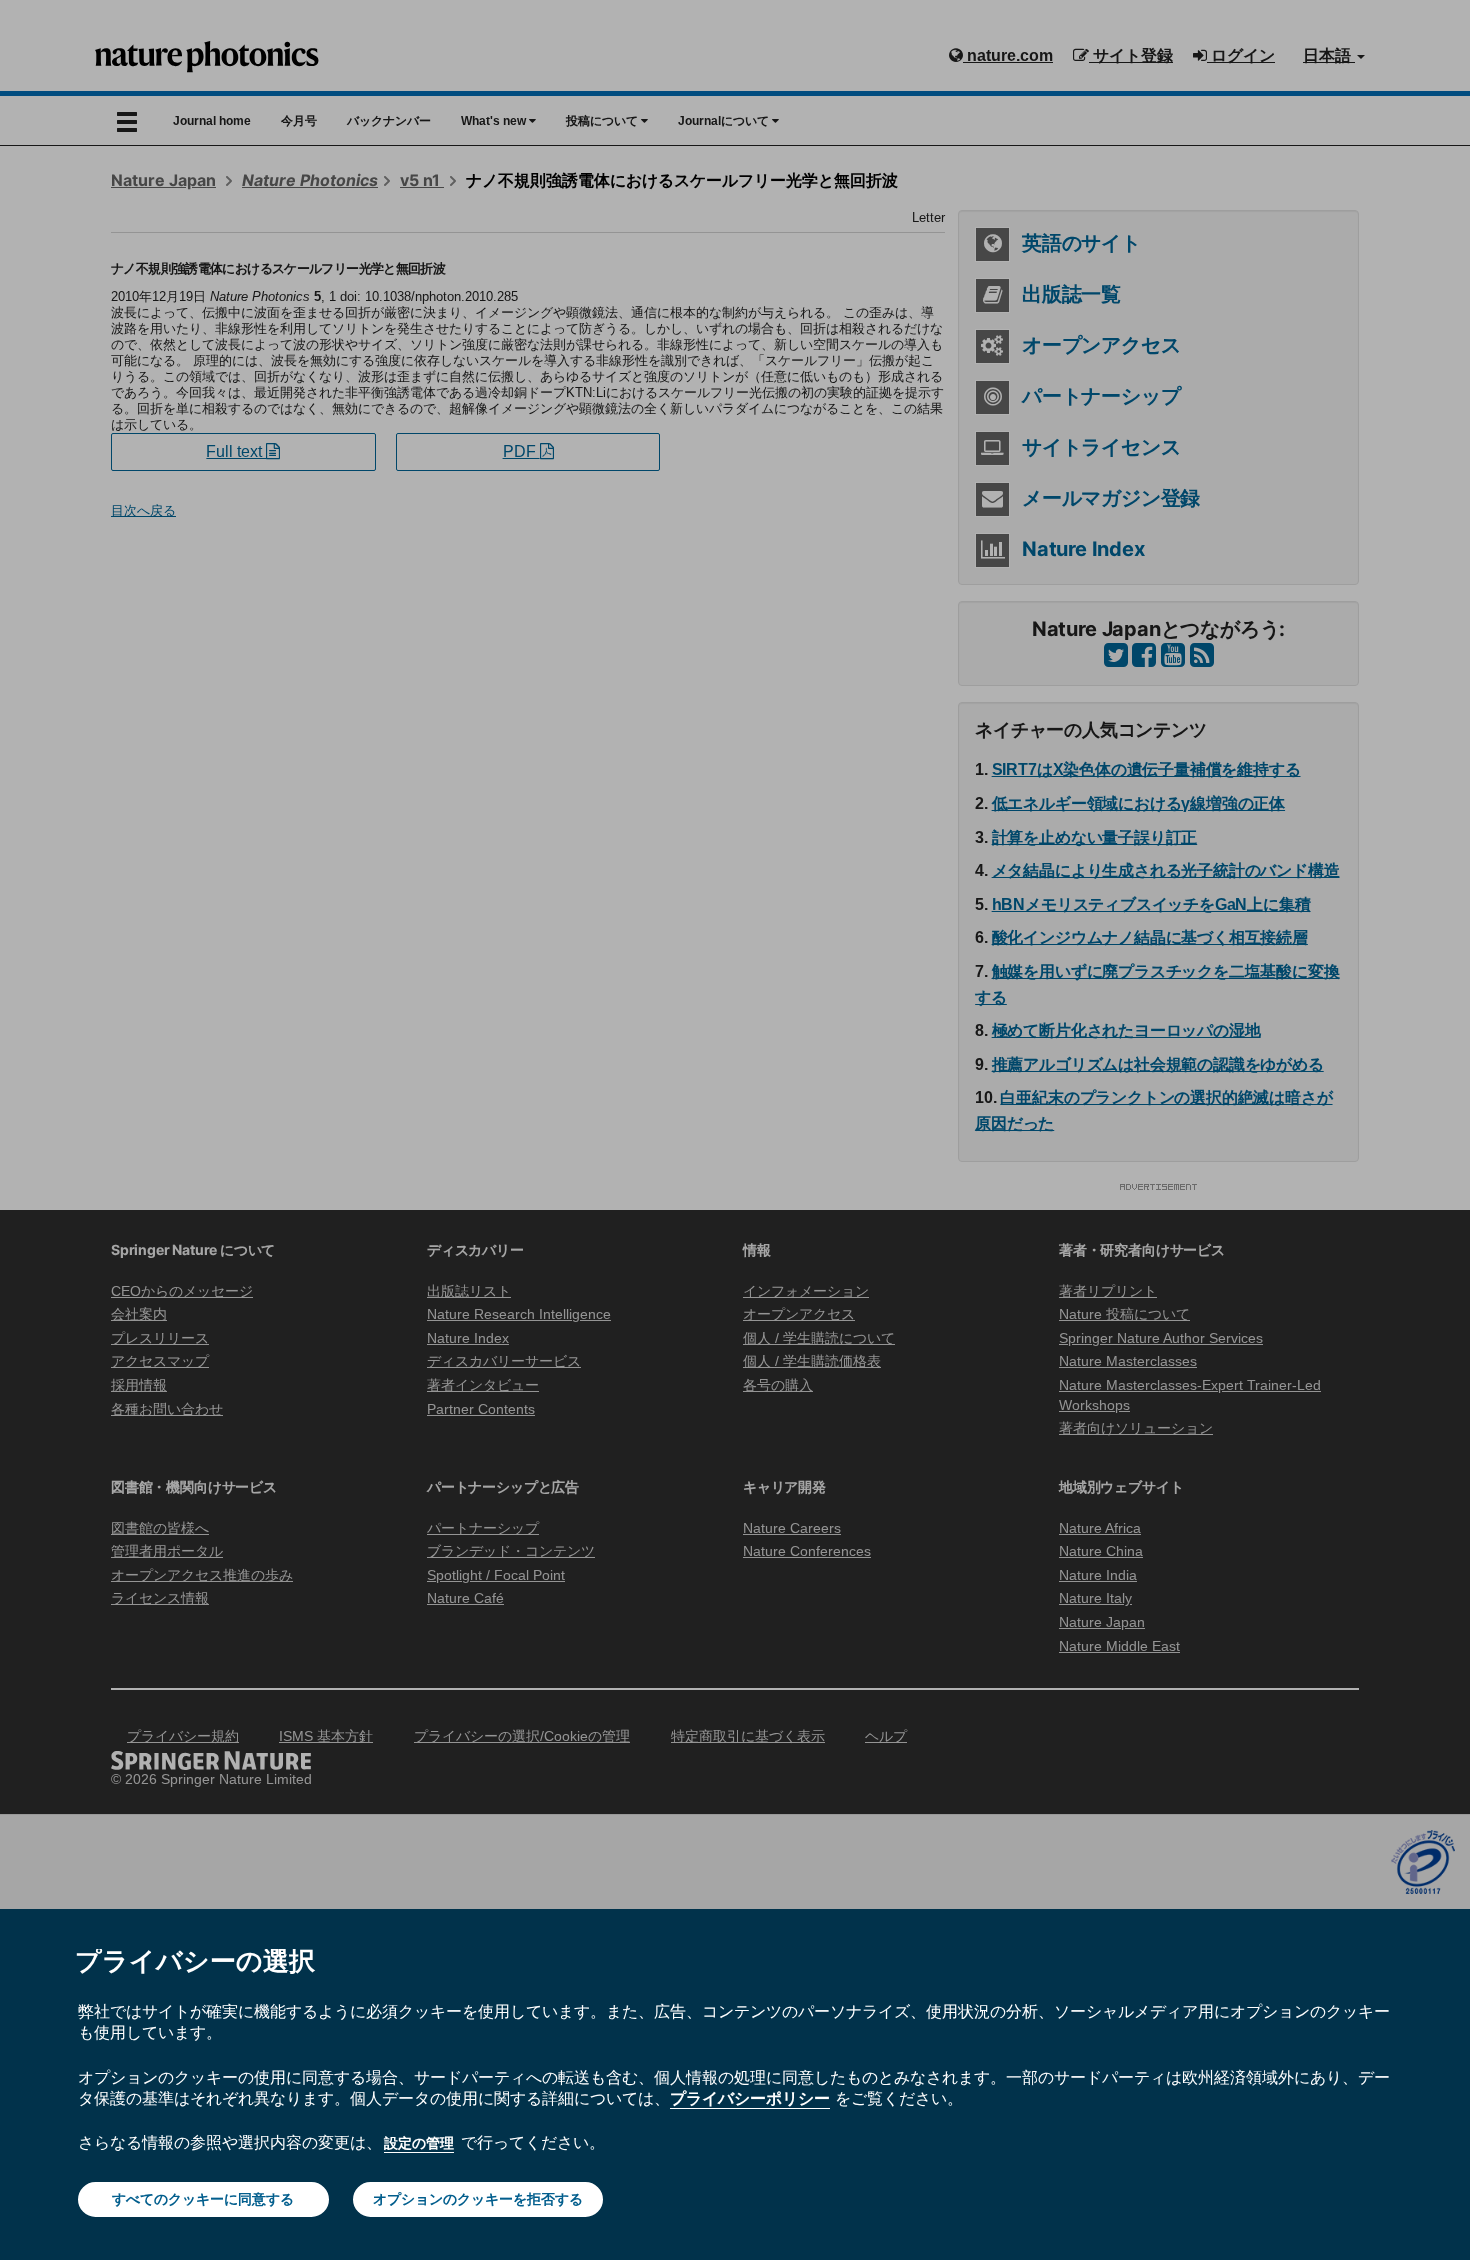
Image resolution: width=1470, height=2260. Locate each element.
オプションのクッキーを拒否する (478, 2199)
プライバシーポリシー (750, 2098)
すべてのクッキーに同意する (203, 2199)
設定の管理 (419, 2143)
